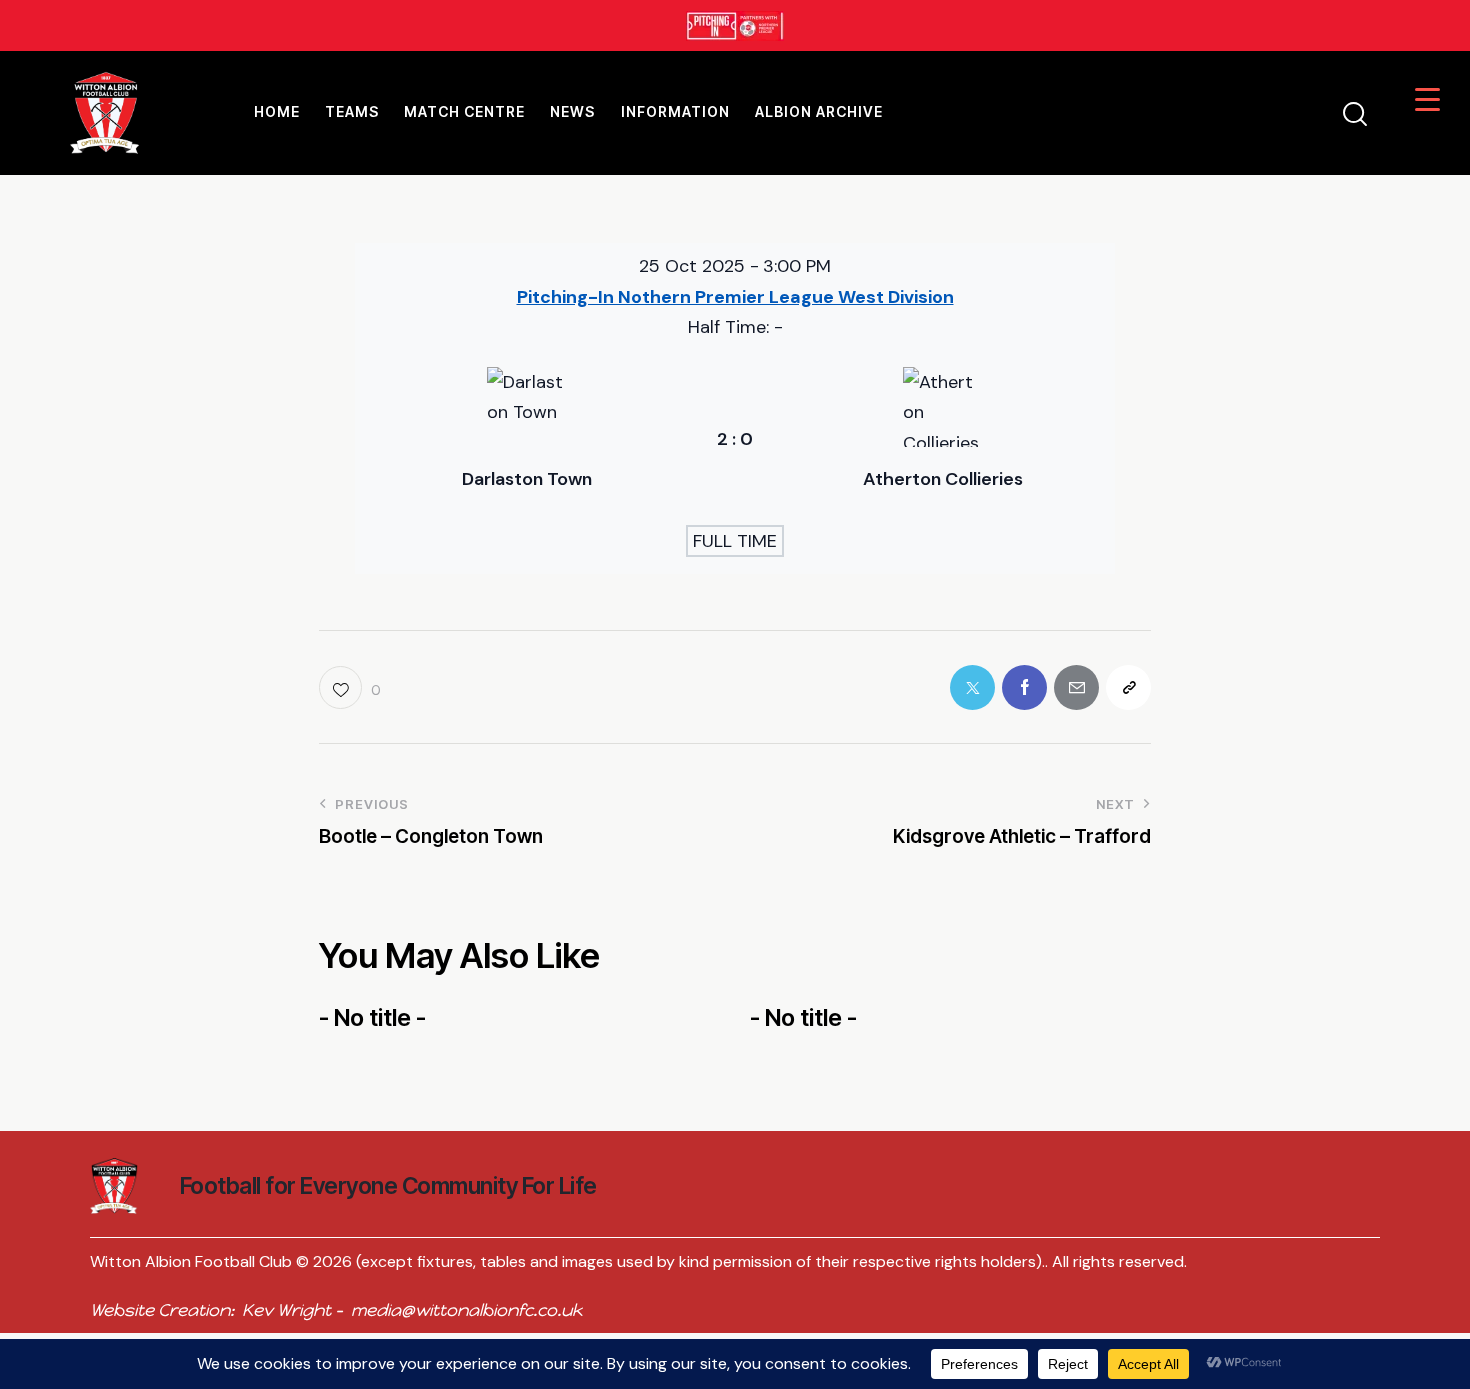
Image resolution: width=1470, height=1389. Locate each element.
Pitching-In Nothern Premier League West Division (735, 297)
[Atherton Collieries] (943, 439)
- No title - (372, 1018)
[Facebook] (1024, 687)
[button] (349, 687)
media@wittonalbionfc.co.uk (466, 1310)
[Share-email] (1076, 687)
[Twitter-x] (972, 687)
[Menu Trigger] (1427, 98)
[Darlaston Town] (528, 439)
